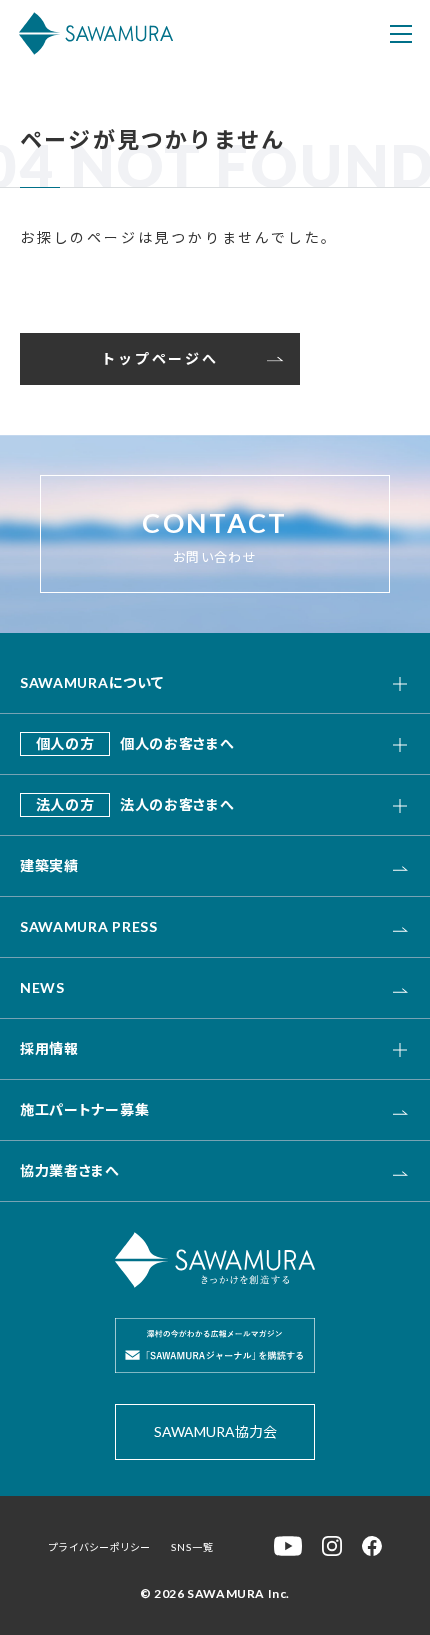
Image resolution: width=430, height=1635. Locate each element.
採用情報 (49, 1048)
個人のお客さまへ (135, 743)
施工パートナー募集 (84, 1109)
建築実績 (49, 865)
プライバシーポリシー (100, 1547)
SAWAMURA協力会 (215, 1431)
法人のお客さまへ (135, 804)
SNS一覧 (192, 1547)
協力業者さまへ (70, 1170)
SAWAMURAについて (91, 682)
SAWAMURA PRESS (89, 926)
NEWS (42, 987)
